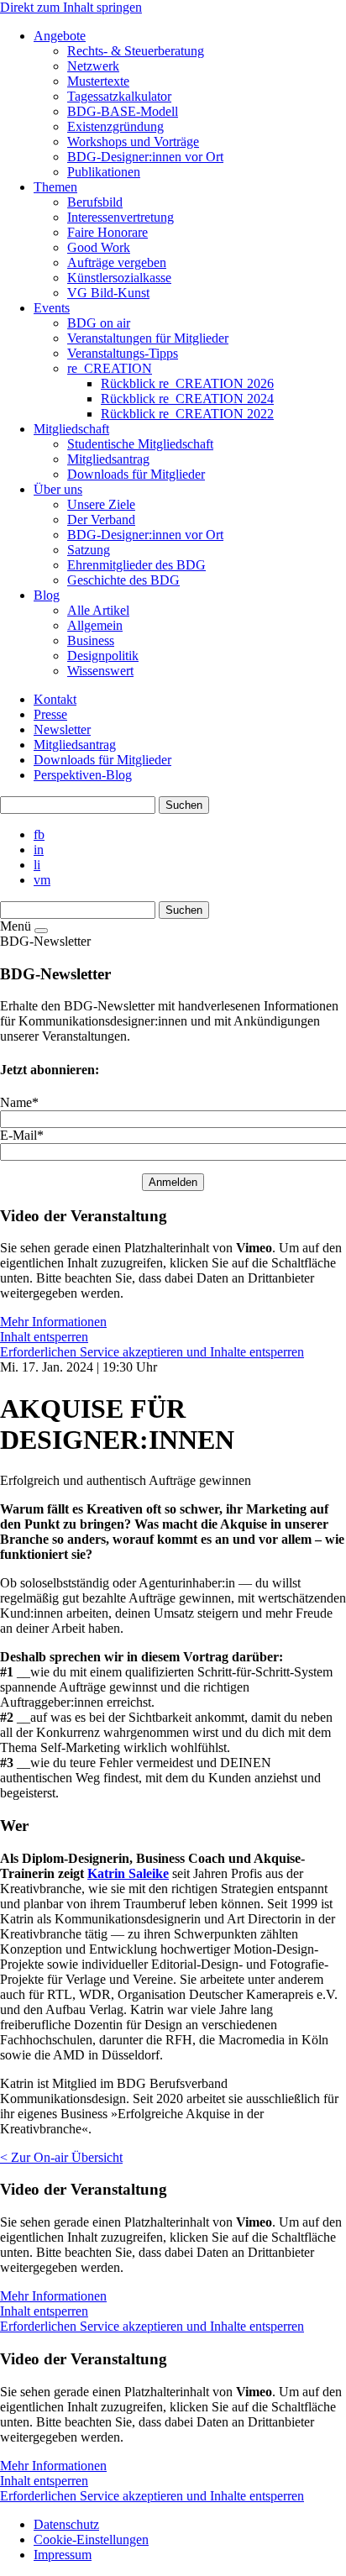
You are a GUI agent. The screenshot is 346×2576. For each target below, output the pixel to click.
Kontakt (55, 699)
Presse (50, 714)
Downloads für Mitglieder (102, 760)
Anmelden (173, 1182)
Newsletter (62, 729)
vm (42, 880)
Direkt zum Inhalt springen (71, 7)
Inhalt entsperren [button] (44, 1337)
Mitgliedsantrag (75, 745)
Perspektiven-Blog (83, 775)
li (37, 865)
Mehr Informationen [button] (53, 1322)
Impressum (63, 2555)
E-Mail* (22, 1135)
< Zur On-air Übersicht (61, 2157)
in (39, 850)
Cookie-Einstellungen (91, 2539)
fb (39, 834)
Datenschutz (66, 2524)
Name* (19, 1102)
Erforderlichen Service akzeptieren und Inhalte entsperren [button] (152, 1352)
